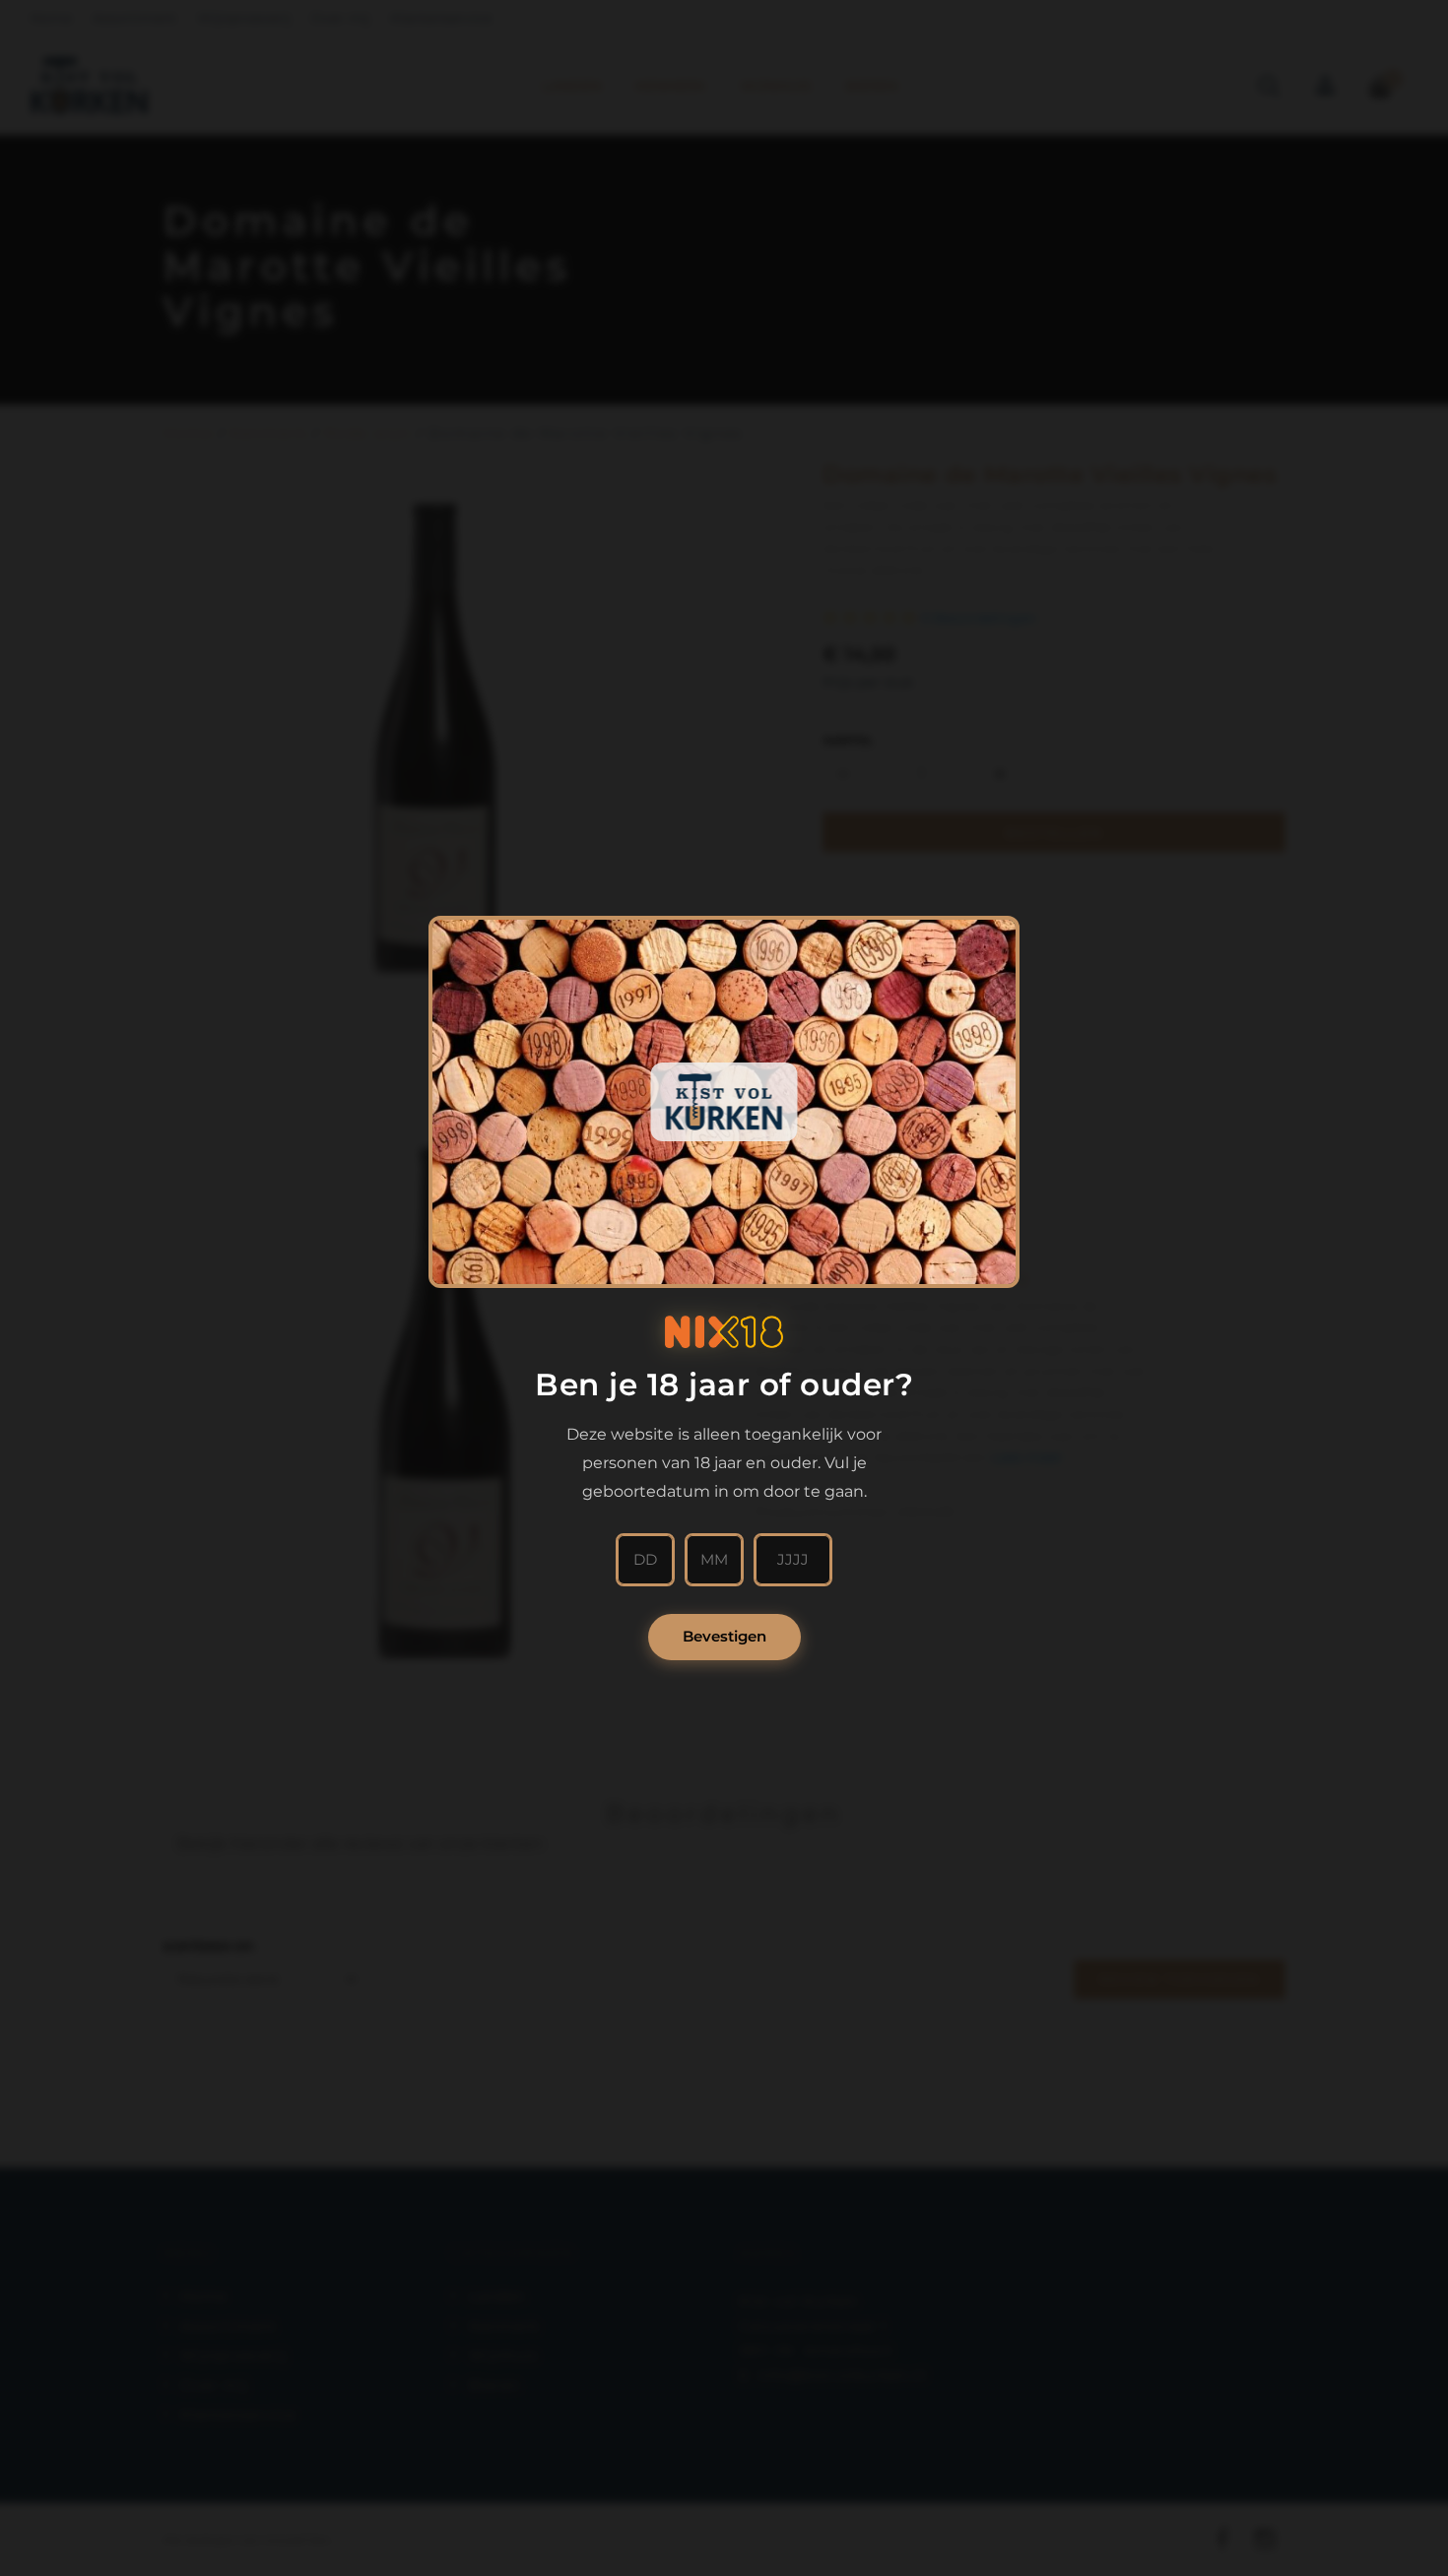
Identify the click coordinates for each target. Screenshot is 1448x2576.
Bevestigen (724, 1636)
